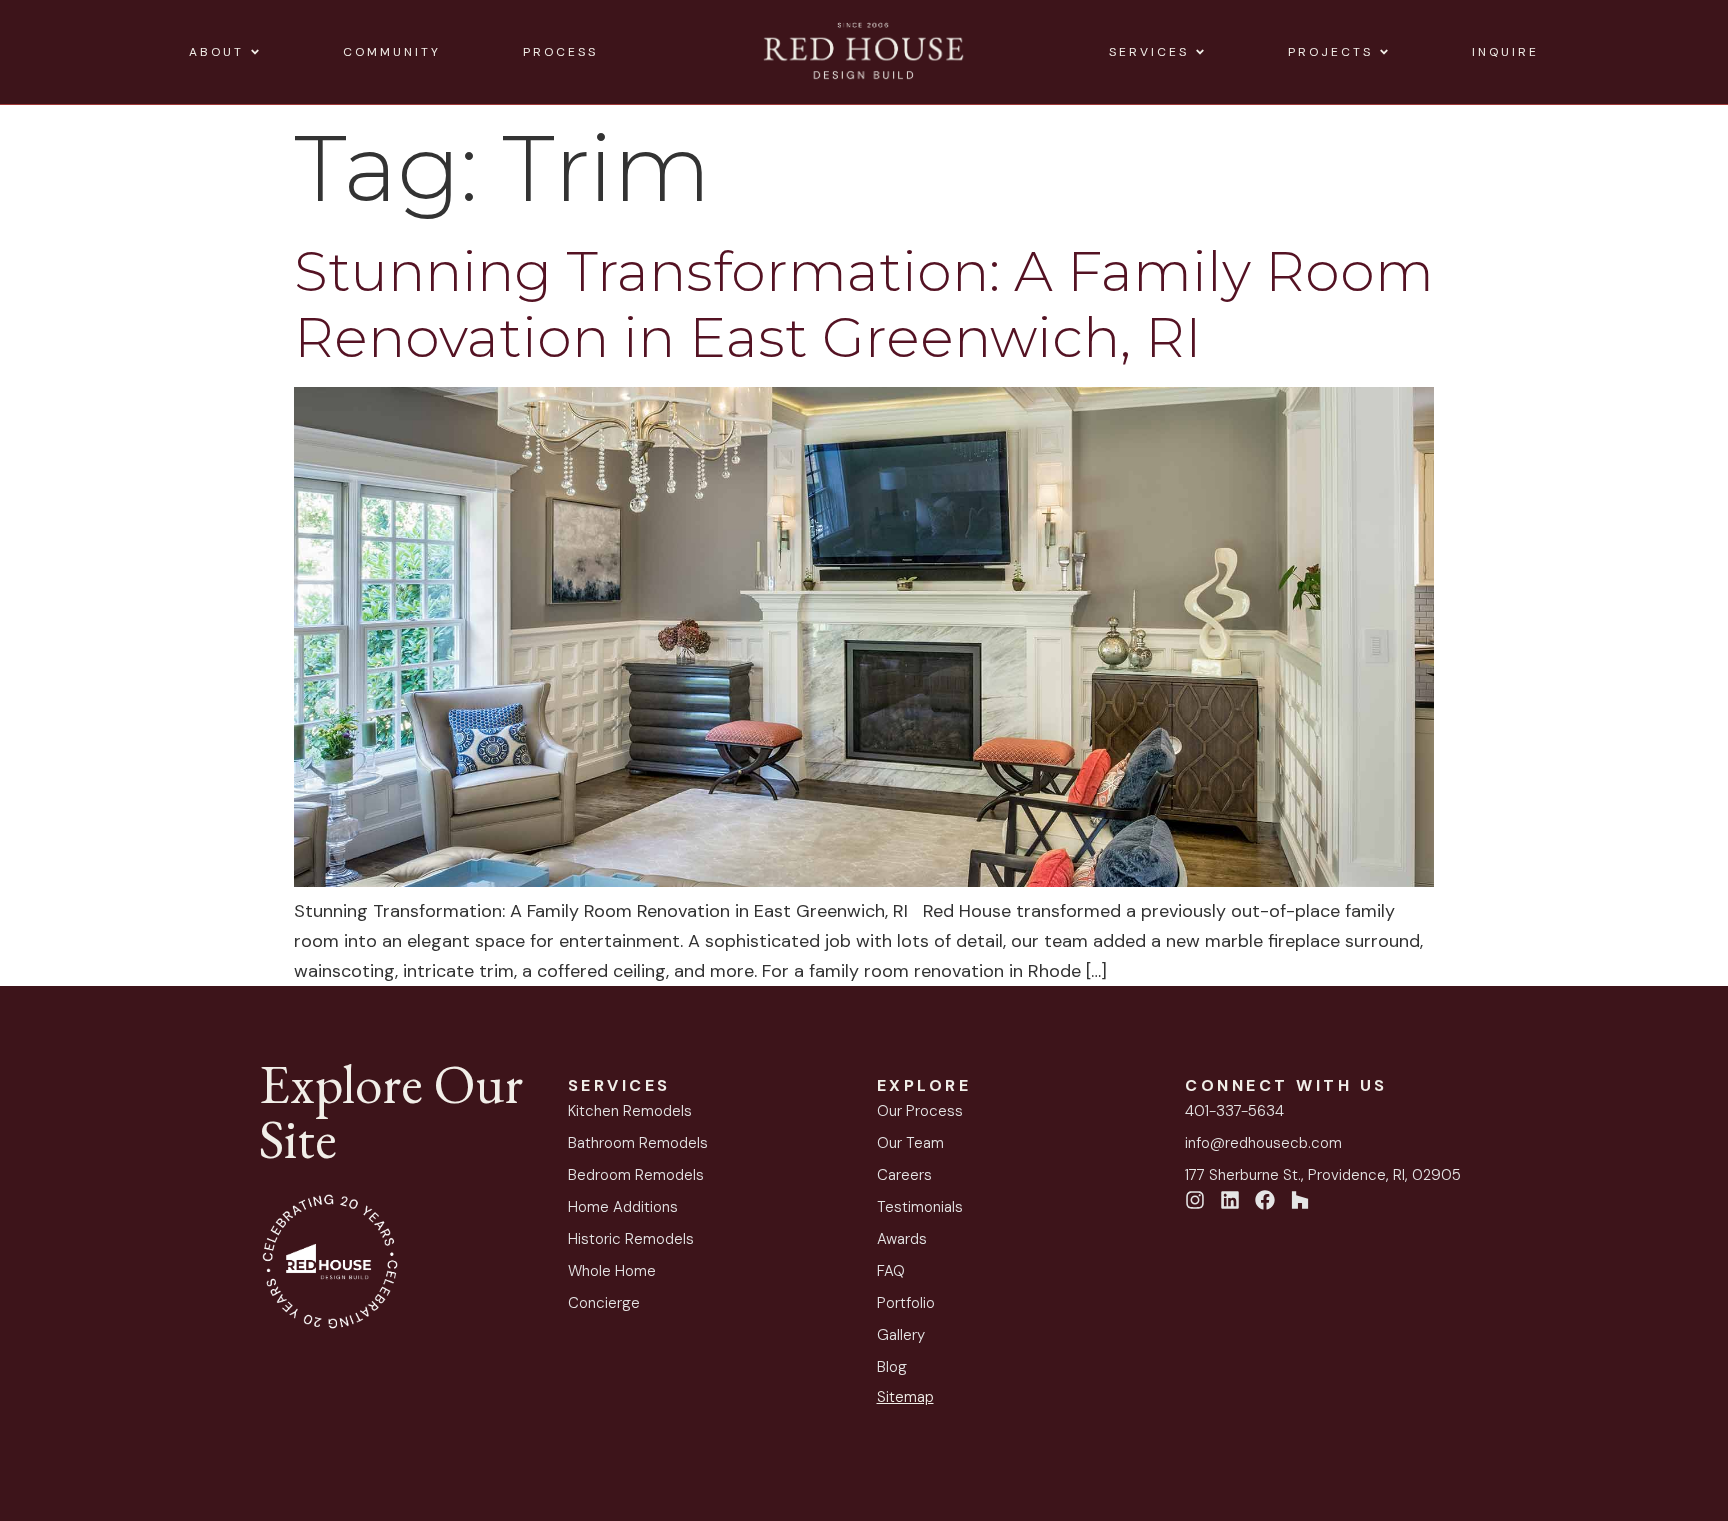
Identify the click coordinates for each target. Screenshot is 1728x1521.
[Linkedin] (1230, 1200)
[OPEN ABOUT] (255, 52)
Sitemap (905, 1397)
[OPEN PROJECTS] (1384, 52)
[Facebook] (1265, 1200)
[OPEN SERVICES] (1200, 52)
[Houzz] (1300, 1200)
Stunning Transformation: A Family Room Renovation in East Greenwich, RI (864, 304)
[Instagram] (1195, 1200)
